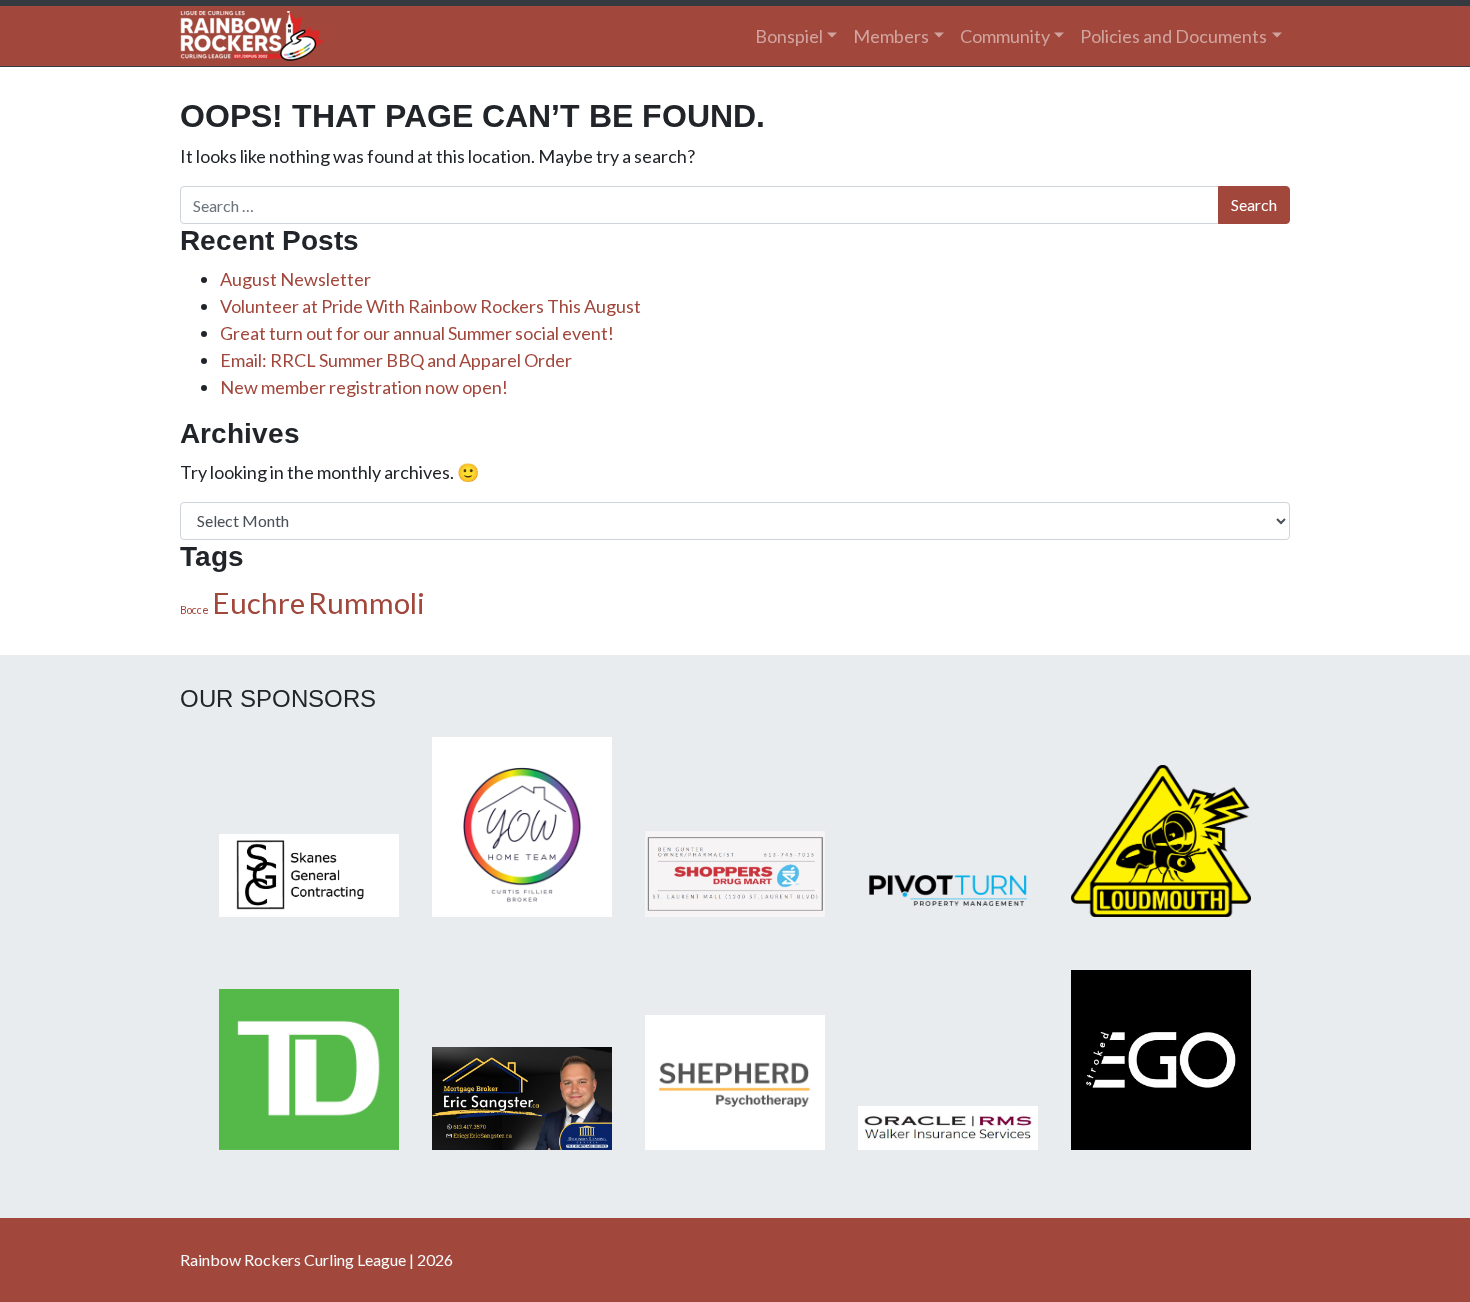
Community (1005, 36)
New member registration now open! (364, 387)
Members (891, 36)
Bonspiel (789, 36)
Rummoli (366, 602)
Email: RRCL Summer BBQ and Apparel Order (396, 360)
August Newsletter (295, 279)
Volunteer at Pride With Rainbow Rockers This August (430, 306)
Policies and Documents (1173, 36)
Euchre (258, 602)
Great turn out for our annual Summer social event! (417, 333)
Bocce (194, 609)
